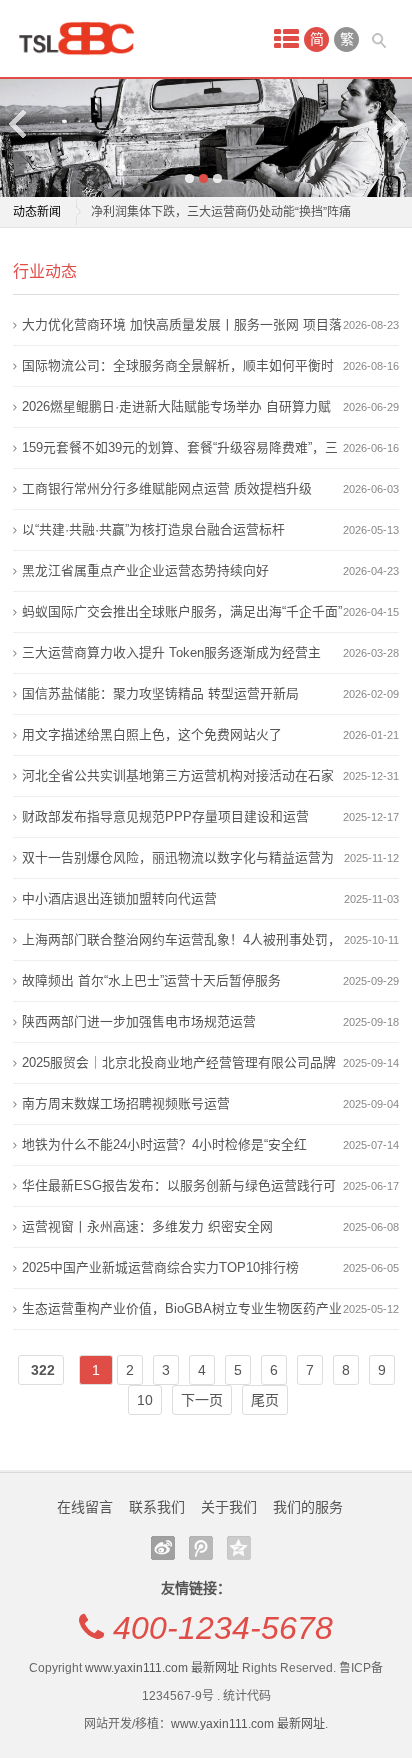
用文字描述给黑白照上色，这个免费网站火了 (152, 734)
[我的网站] (83, 38)
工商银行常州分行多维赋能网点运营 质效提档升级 (167, 488)
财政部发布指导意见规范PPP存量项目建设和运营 (165, 816)
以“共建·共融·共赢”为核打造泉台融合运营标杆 (153, 529)
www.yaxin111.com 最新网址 (162, 1668)
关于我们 (229, 1507)
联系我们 (157, 1507)
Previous (19, 123)
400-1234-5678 (223, 1628)
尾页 (265, 1400)
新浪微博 (163, 1548)
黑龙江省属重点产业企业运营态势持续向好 (145, 570)
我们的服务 (308, 1507)
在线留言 (85, 1507)
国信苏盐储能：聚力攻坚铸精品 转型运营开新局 (160, 693)
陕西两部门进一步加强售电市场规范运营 (139, 1021)
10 (145, 1400)
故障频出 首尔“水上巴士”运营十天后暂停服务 (151, 980)
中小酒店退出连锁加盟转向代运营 (119, 898)
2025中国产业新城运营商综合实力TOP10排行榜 (160, 1267)
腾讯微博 (201, 1548)
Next (393, 123)
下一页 (202, 1400)
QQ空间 (239, 1548)
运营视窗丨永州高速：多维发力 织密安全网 (147, 1226)
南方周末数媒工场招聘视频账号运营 (126, 1103)
